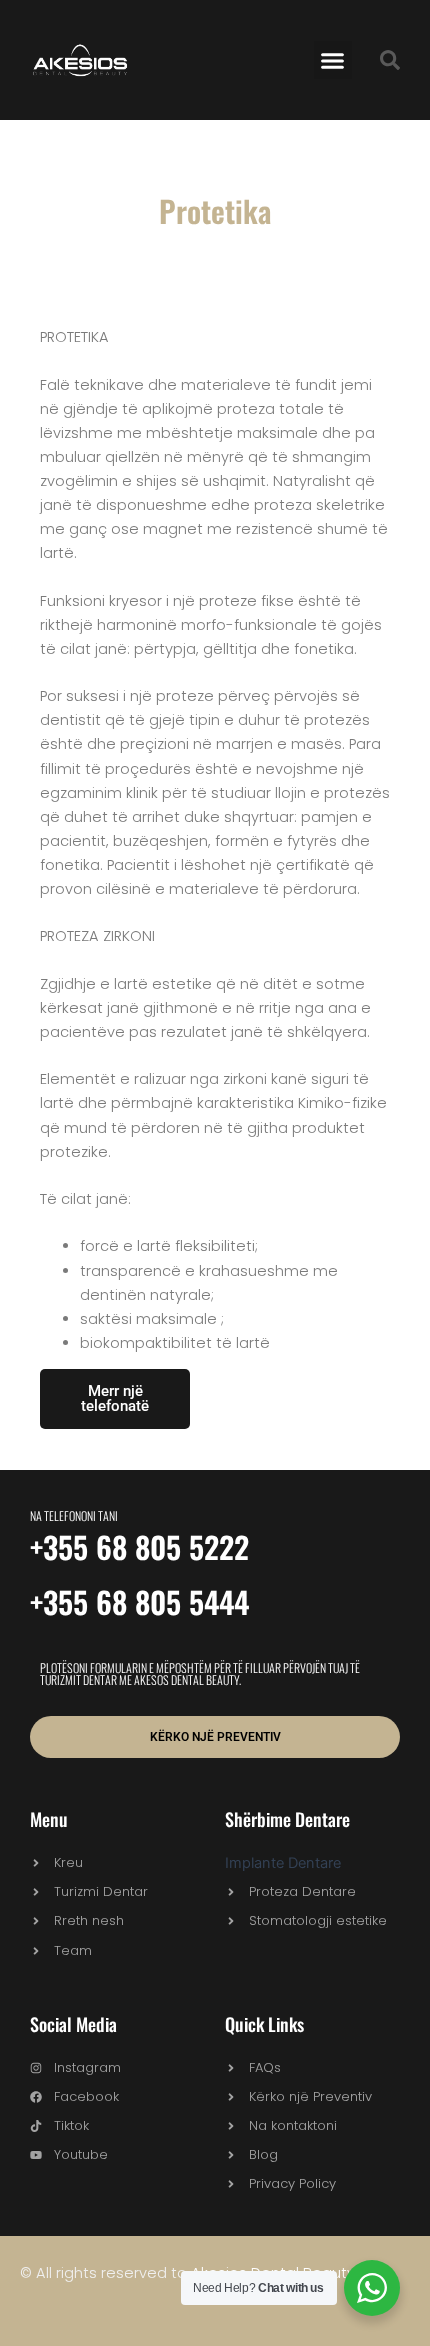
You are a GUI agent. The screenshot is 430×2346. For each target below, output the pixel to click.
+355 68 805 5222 (139, 1546)
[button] (333, 60)
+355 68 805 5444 (139, 1601)
